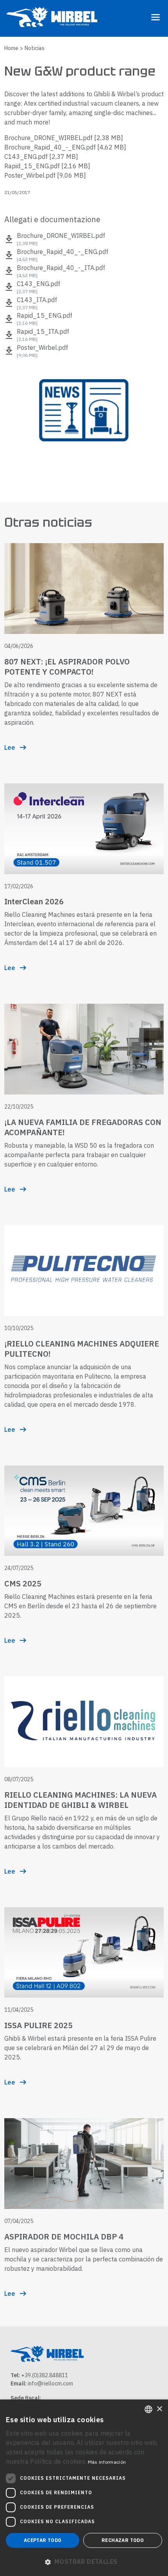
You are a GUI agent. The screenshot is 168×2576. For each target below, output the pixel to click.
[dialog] (84, 2488)
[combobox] (148, 2409)
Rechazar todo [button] (123, 2540)
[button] (84, 2562)
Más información (107, 2462)
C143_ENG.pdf (41, 157)
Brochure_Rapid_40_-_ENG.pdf (65, 147)
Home (11, 48)
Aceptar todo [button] (43, 2540)
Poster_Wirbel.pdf (45, 175)
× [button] (159, 2409)
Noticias (35, 48)
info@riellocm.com (50, 2383)
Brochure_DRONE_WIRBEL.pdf (64, 138)
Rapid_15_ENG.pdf (47, 166)
